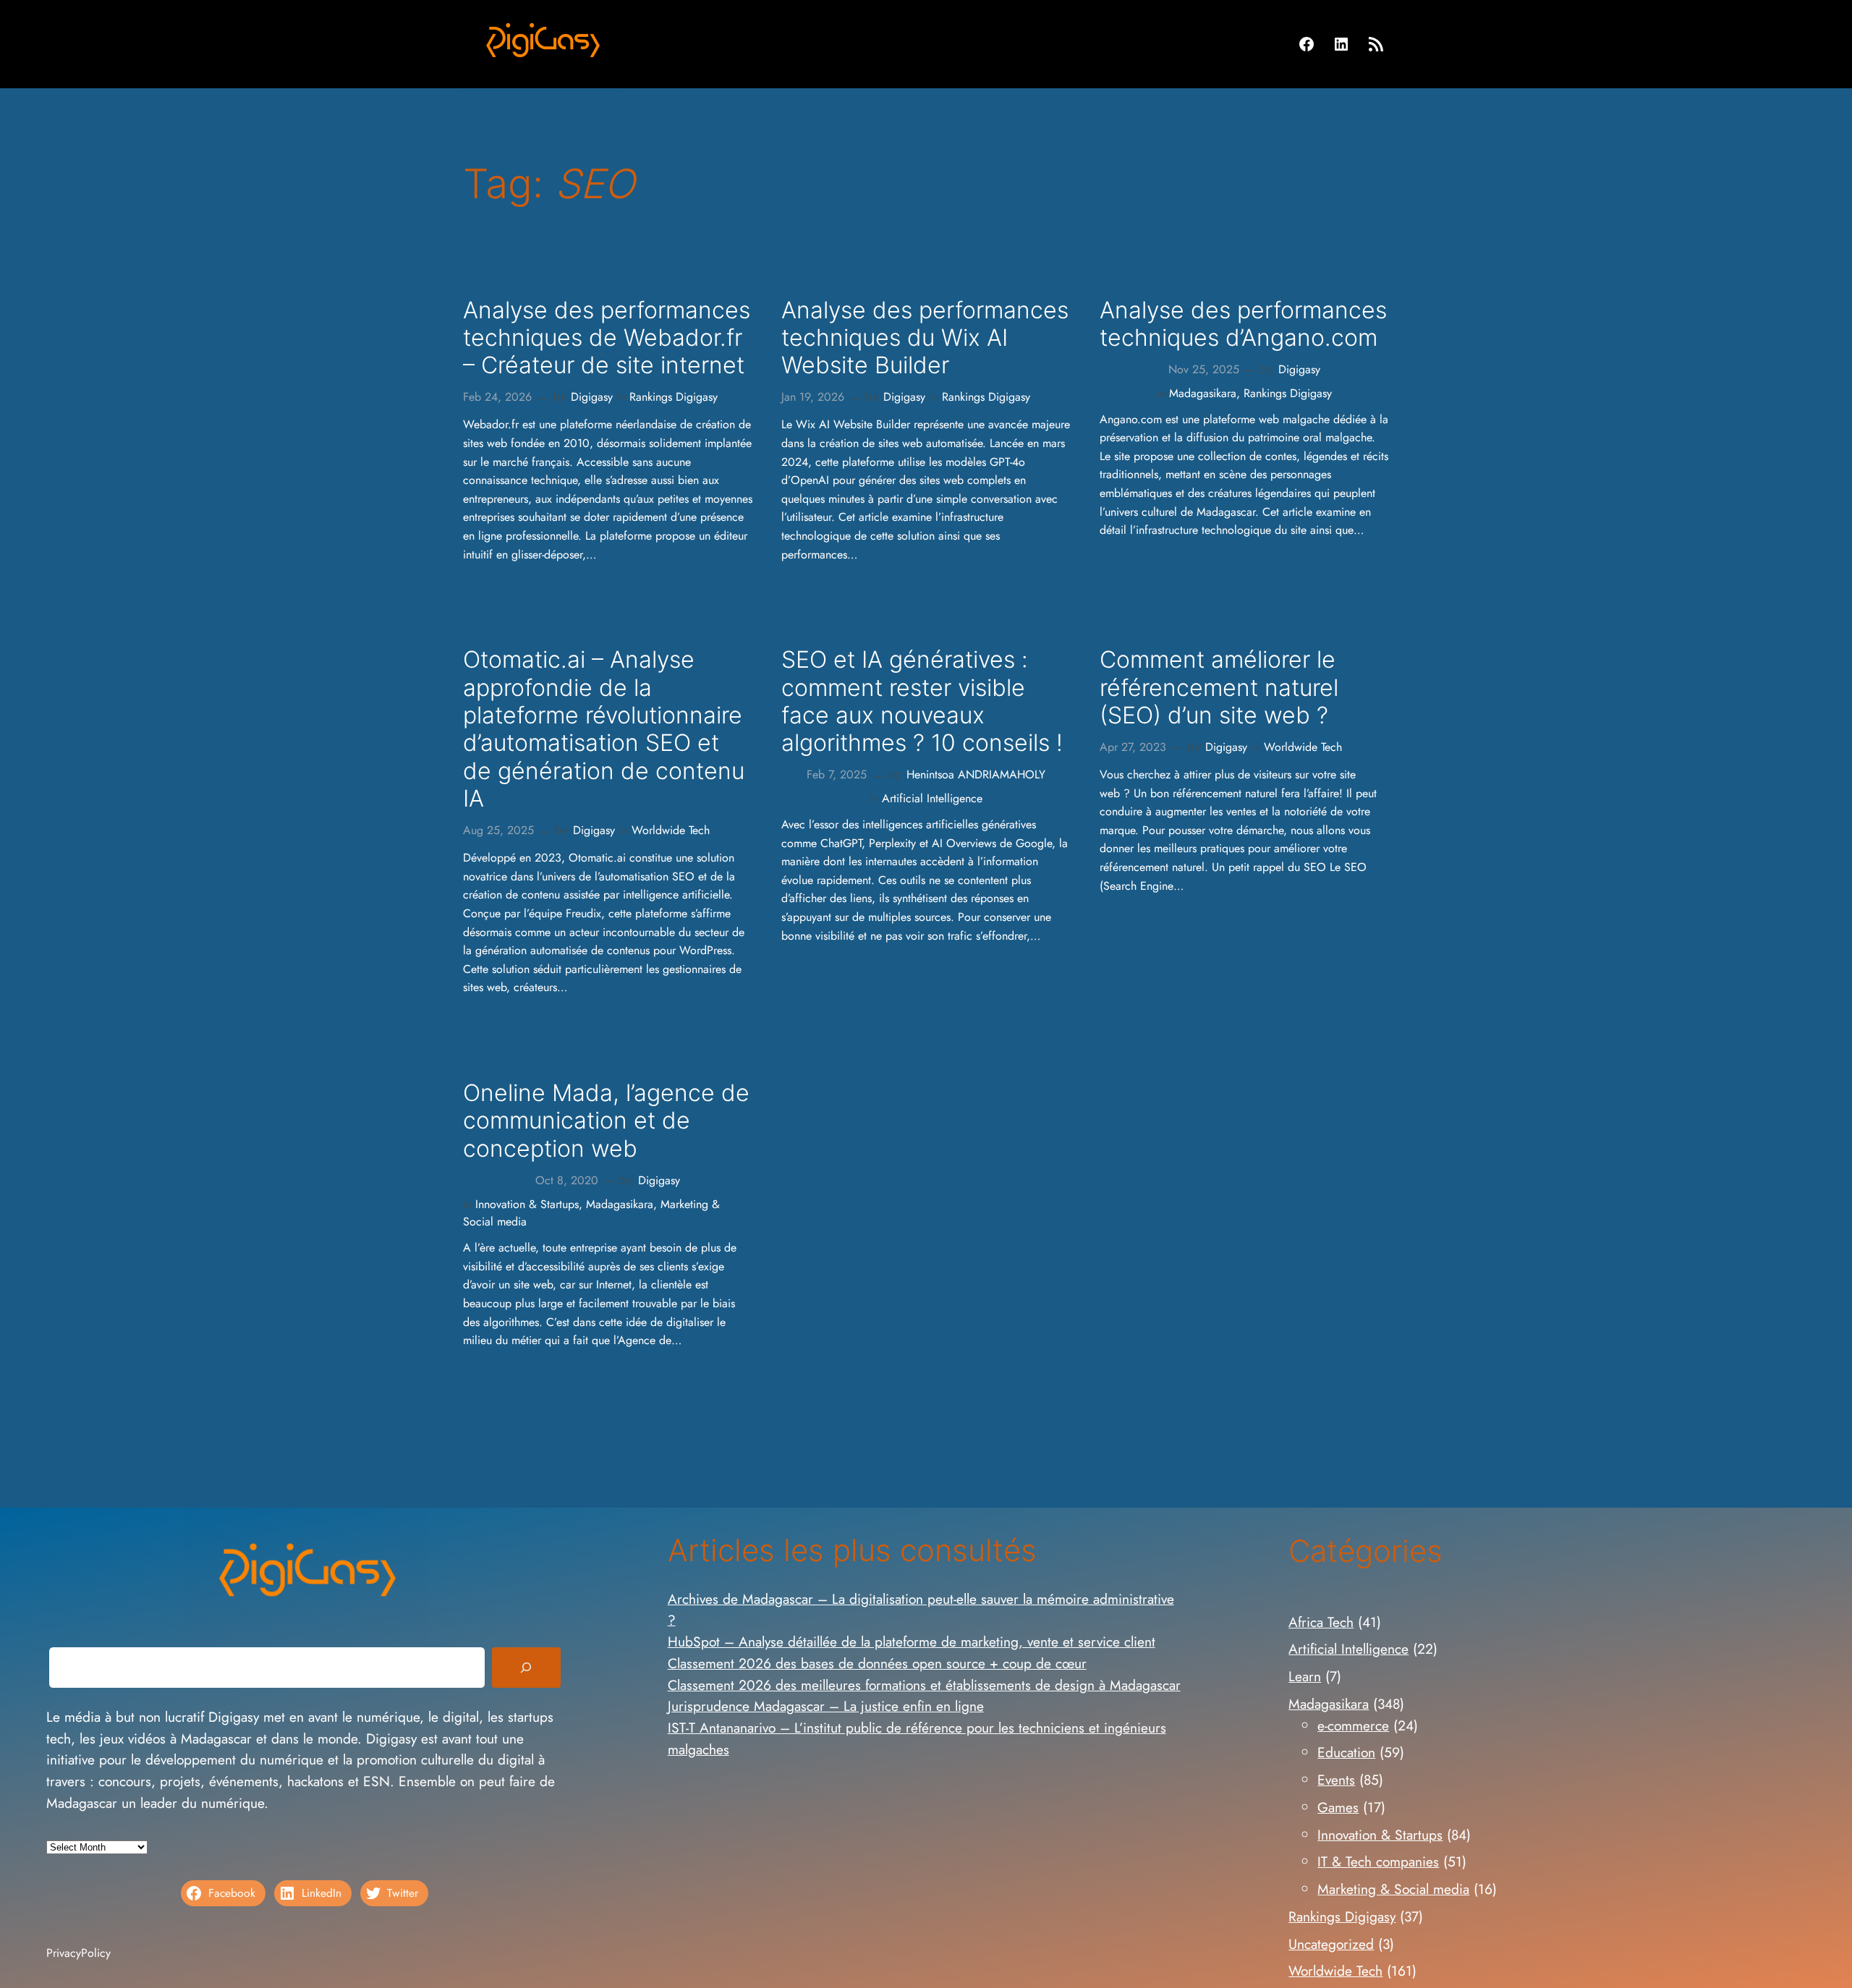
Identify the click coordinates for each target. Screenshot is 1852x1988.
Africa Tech (1321, 1622)
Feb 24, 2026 (497, 397)
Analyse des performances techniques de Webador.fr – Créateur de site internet (607, 338)
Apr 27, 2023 (1133, 747)
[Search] (526, 1668)
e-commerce (1353, 1725)
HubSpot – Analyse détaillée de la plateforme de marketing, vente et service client (912, 1641)
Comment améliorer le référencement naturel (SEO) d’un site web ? (1219, 688)
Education (1346, 1752)
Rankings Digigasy (674, 397)
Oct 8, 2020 (567, 1180)
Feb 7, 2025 (837, 774)
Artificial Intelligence (932, 798)
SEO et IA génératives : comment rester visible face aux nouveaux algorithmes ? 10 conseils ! (922, 701)
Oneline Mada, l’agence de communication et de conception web (606, 1121)
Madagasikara (1203, 393)
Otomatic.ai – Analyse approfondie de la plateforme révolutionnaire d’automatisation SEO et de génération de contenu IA (604, 729)
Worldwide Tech (671, 830)
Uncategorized (1331, 1944)
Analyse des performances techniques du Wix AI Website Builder (925, 338)
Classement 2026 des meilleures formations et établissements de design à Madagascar (924, 1685)
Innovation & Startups (527, 1204)
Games (1338, 1807)
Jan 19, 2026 (813, 397)
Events (1336, 1780)
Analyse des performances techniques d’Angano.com (1243, 324)
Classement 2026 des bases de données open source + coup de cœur (877, 1663)
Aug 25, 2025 (498, 830)
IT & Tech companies (1378, 1861)
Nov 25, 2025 (1204, 369)
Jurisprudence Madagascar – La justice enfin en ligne (826, 1706)
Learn (1305, 1676)
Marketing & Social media (1393, 1889)
